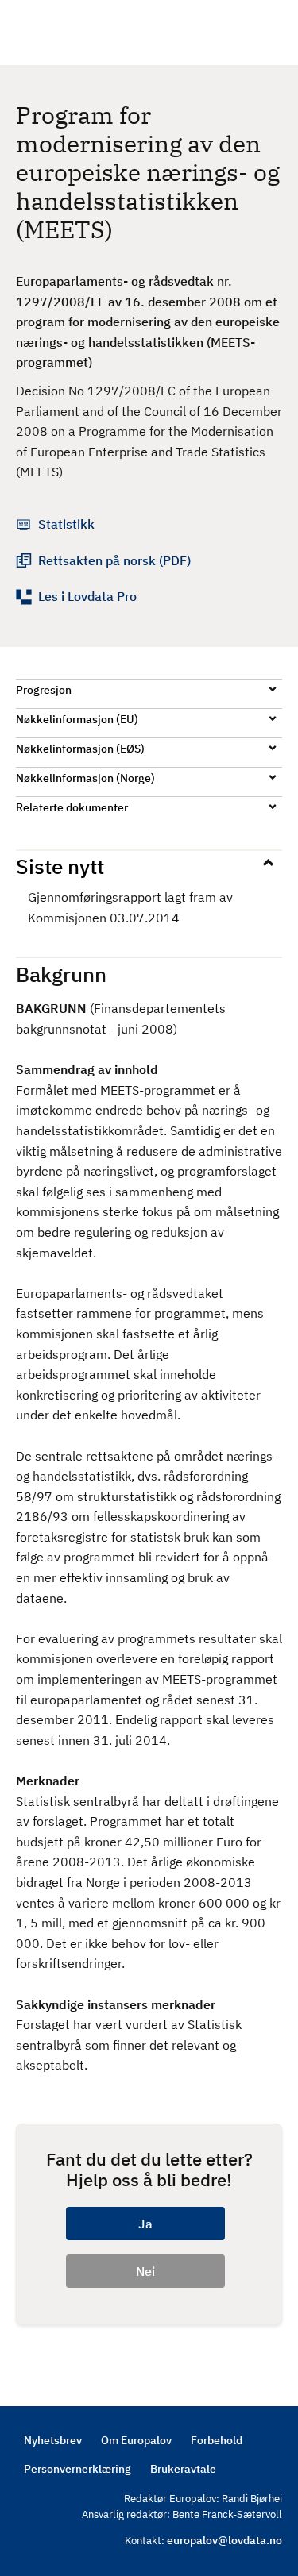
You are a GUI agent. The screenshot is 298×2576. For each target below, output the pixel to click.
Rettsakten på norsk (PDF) (114, 560)
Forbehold (217, 2440)
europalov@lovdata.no (224, 2540)
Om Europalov (136, 2440)
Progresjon (44, 690)
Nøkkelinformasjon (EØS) (80, 749)
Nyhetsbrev (53, 2440)
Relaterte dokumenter (72, 807)
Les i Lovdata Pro (87, 596)
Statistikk (66, 524)
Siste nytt (60, 866)
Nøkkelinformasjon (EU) (77, 719)
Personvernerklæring (77, 2469)
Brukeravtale (183, 2469)
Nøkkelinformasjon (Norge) (85, 778)
